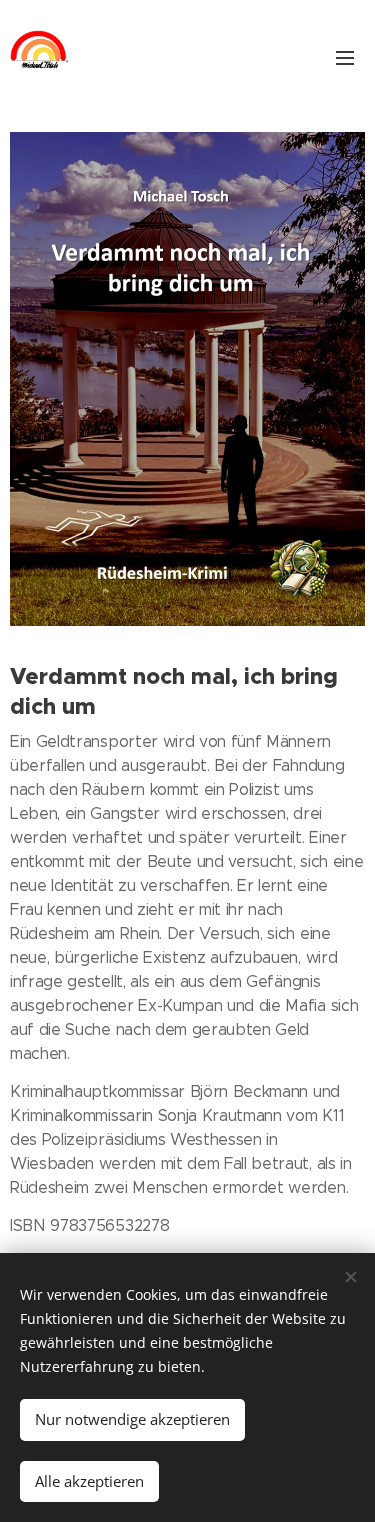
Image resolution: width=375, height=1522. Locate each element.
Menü (345, 57)
